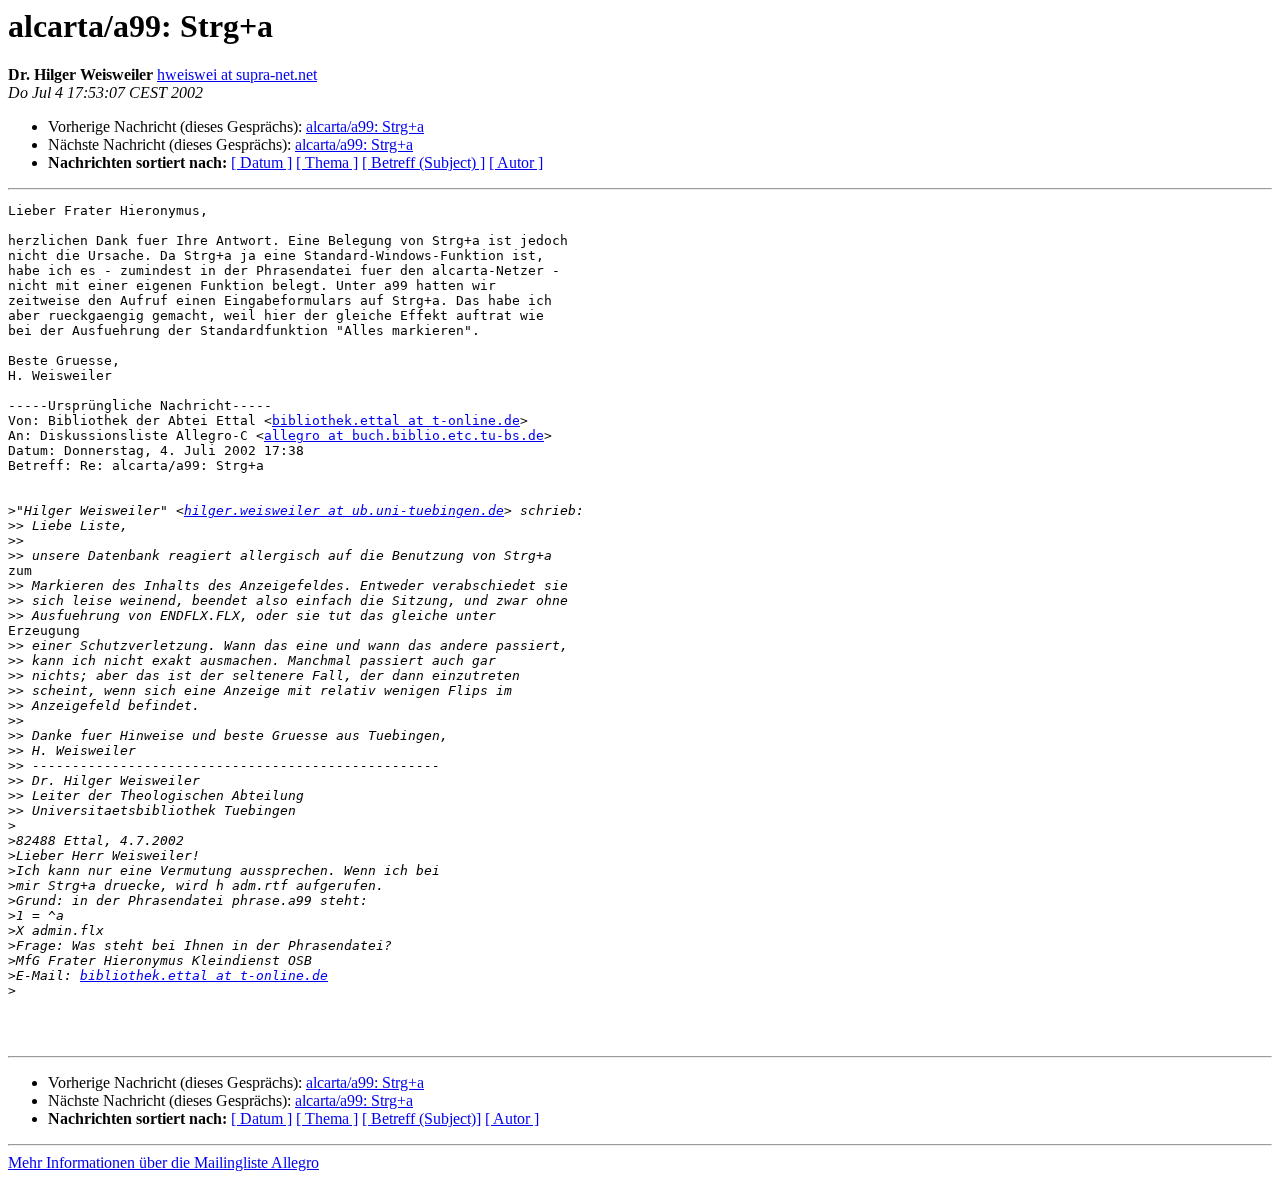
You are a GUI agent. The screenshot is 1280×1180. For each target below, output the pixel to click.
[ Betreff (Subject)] (421, 1118)
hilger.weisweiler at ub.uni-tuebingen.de (344, 510)
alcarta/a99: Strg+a (365, 126)
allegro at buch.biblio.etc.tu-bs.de (404, 435)
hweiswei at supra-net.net (237, 74)
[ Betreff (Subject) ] (423, 162)
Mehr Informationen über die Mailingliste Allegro (163, 1162)
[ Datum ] (261, 162)
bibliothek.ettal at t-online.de (396, 420)
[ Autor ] (516, 162)
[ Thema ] (327, 162)
